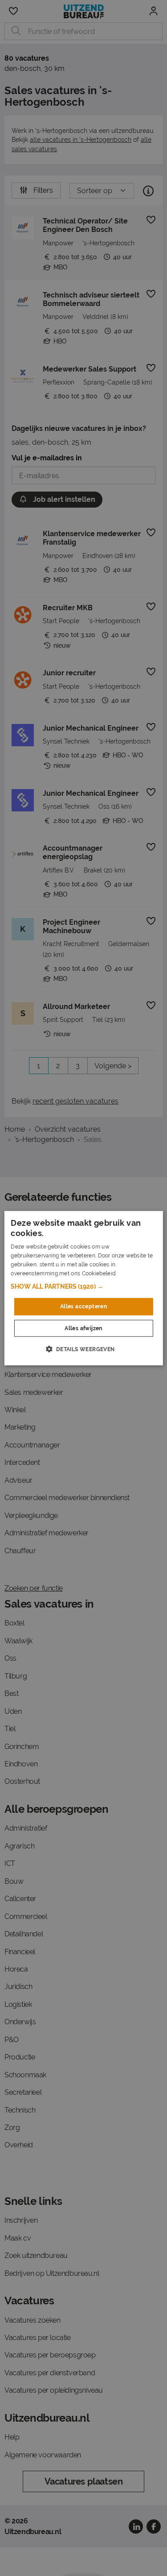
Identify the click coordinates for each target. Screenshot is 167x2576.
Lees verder (133, 1273)
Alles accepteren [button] (83, 1307)
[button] (83, 1286)
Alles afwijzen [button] (83, 1328)
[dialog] (83, 1288)
